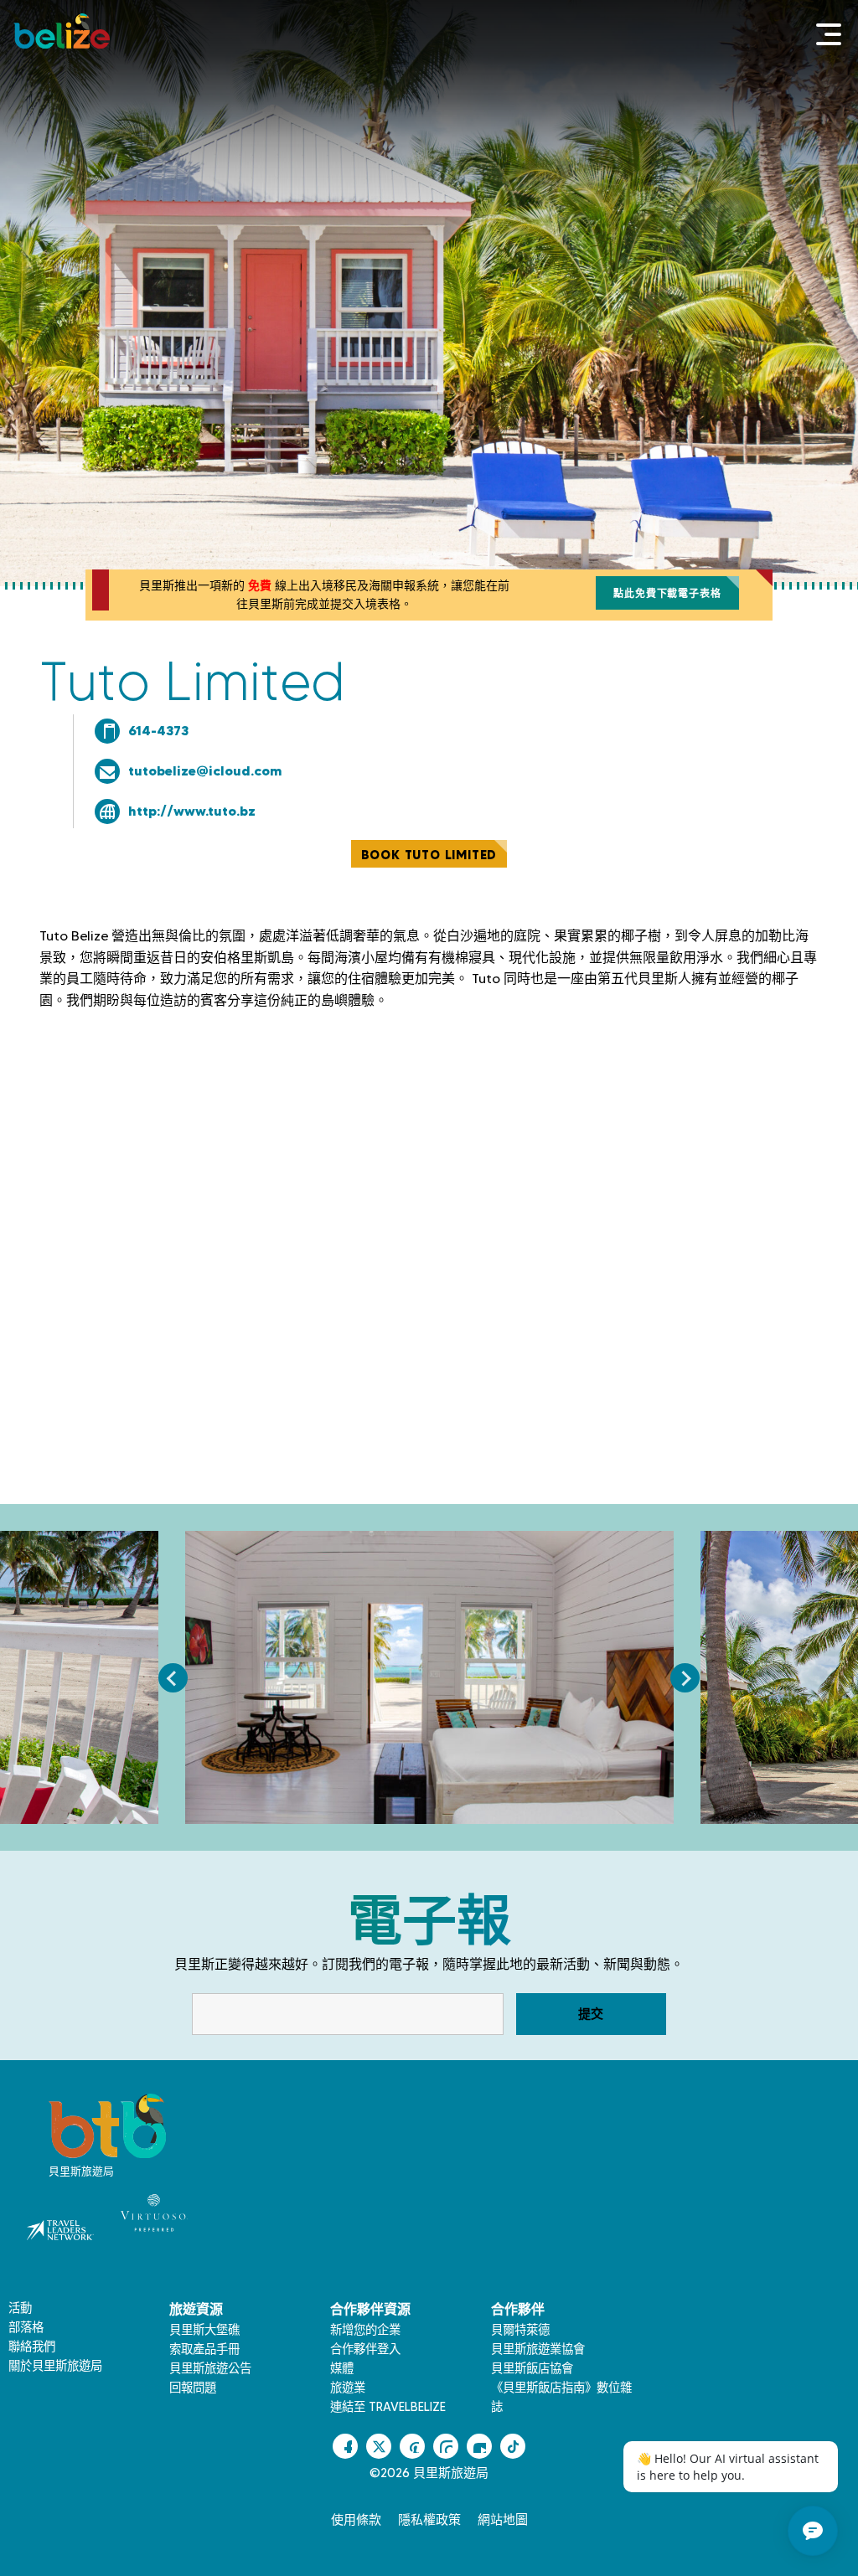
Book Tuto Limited (429, 855)
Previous (173, 1678)
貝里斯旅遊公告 (210, 2368)
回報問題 (193, 2388)
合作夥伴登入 (365, 2349)
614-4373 (158, 730)
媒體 (342, 2368)
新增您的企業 (365, 2330)
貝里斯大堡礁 (204, 2330)
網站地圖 (503, 2520)
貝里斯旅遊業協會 (538, 2349)
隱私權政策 (429, 2520)
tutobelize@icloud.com (205, 770)
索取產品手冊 (204, 2349)
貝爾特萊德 (520, 2330)
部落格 (26, 2327)
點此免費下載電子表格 (667, 593)
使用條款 (356, 2520)
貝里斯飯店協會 (532, 2368)
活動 (20, 2308)
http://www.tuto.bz (192, 811)
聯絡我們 (32, 2347)
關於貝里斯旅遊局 (55, 2366)
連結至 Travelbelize (388, 2407)
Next (685, 1678)
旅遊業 (348, 2388)
